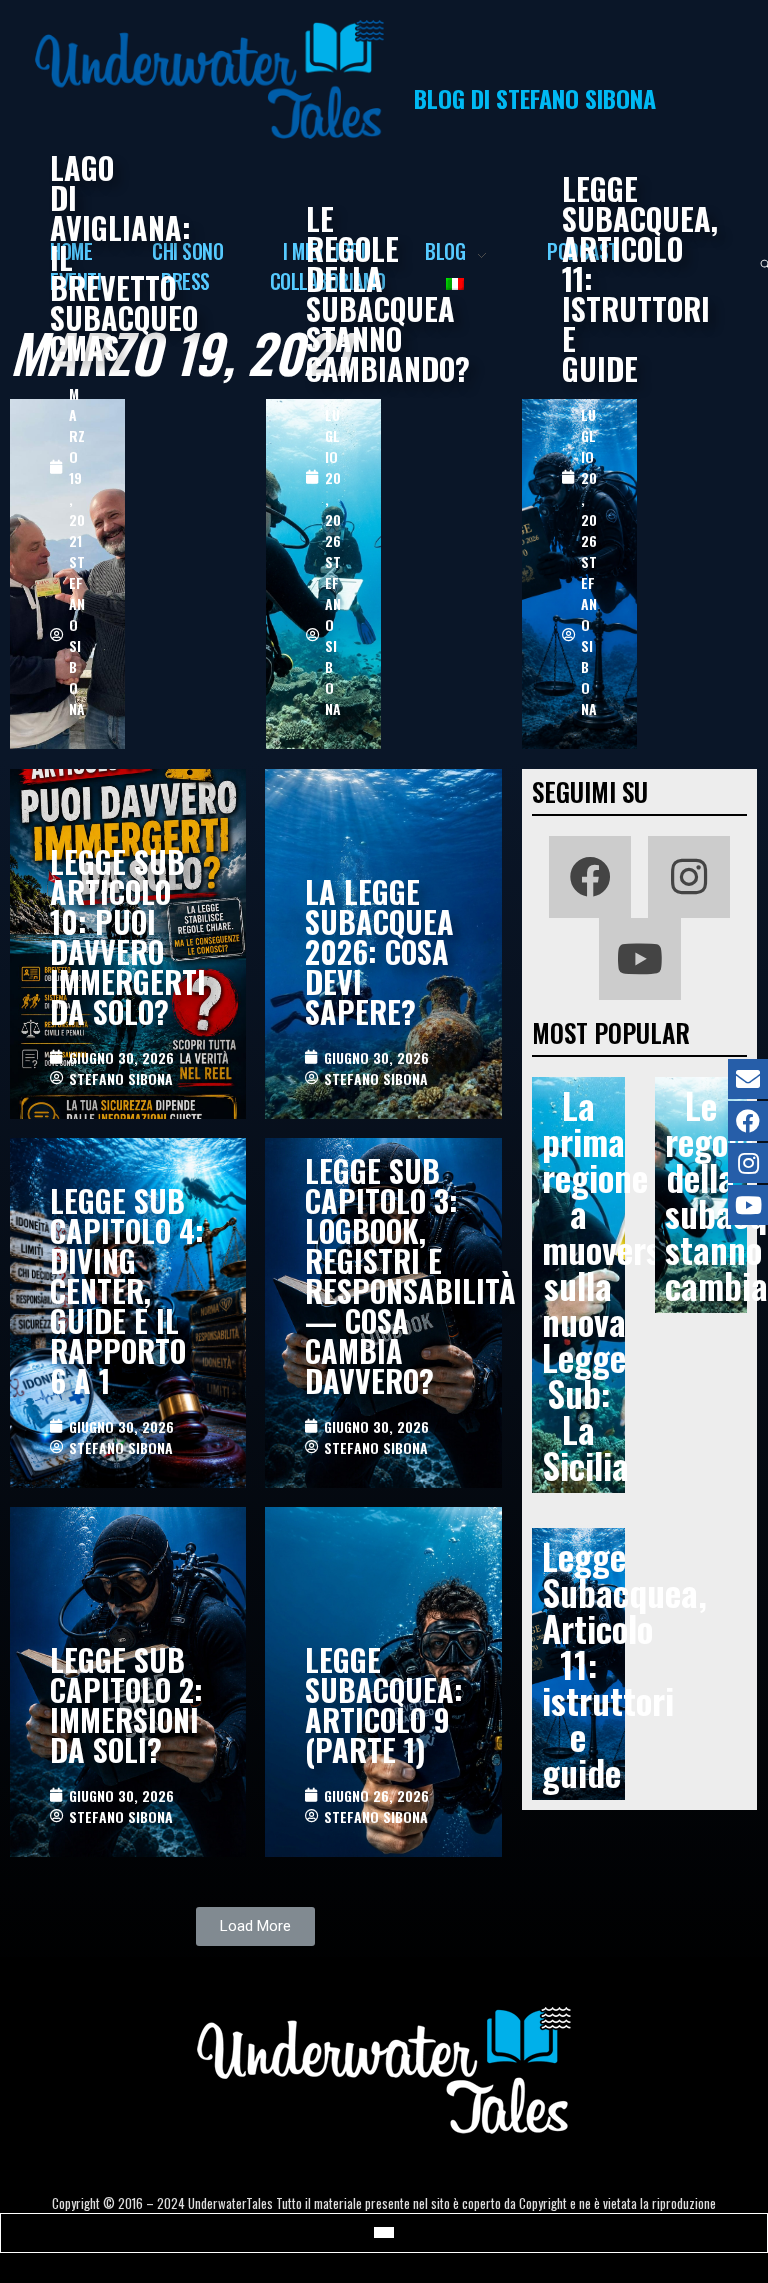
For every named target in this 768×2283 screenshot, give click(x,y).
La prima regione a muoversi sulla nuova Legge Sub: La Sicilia (606, 1284)
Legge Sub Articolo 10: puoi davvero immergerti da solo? (128, 936)
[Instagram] (689, 877)
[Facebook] (590, 877)
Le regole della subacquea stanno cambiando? (388, 293)
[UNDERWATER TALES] (209, 79)
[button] (255, 1926)
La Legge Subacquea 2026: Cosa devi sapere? (379, 951)
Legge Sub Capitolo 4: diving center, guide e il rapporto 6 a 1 (127, 1290)
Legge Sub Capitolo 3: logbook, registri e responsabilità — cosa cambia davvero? (410, 1275)
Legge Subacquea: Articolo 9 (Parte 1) (384, 1704)
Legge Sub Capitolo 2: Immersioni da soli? (126, 1704)
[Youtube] (640, 959)
